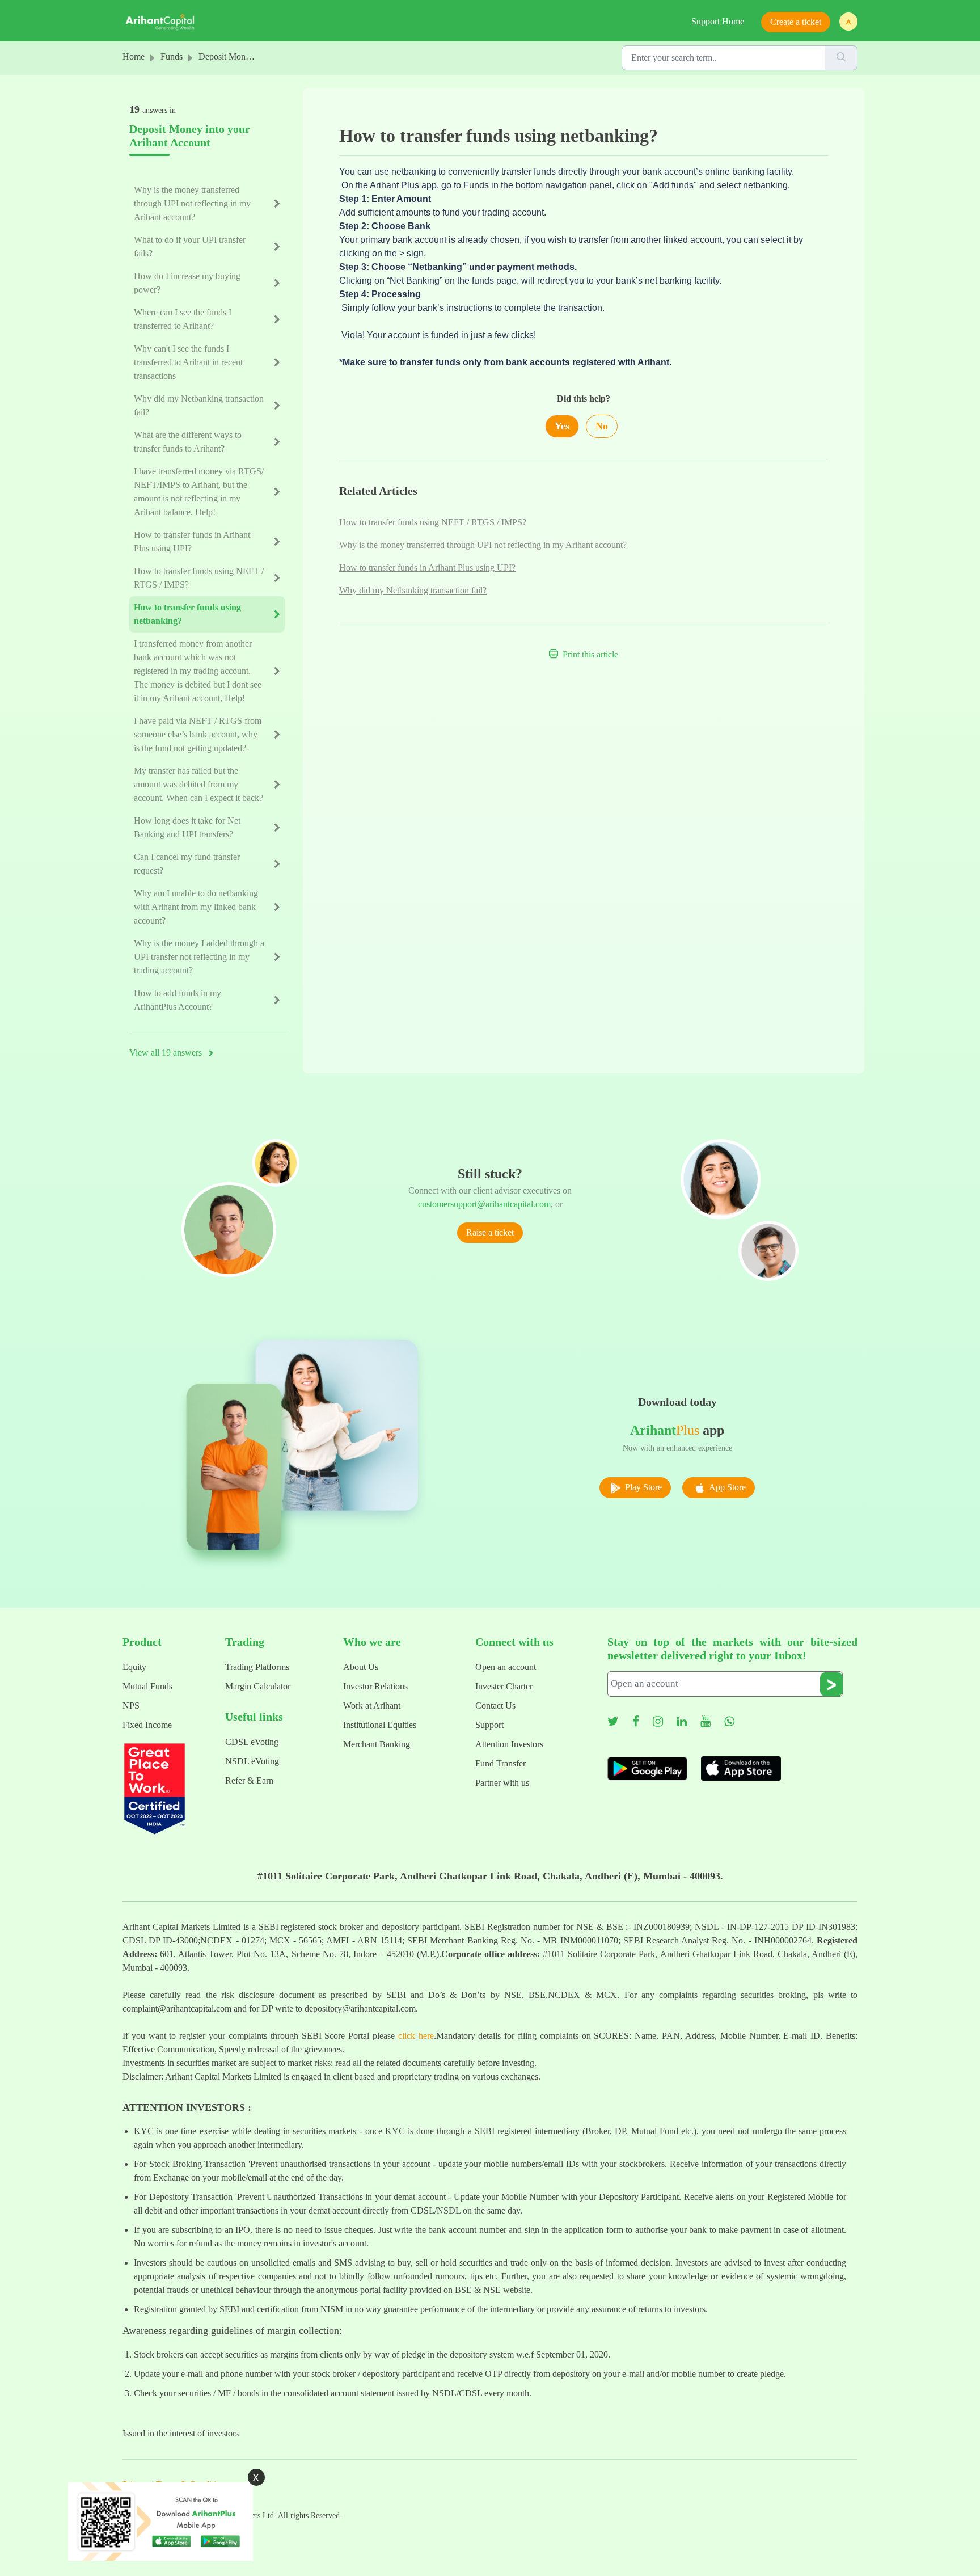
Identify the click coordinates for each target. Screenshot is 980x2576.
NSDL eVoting (252, 1761)
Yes (562, 426)
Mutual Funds (147, 1686)
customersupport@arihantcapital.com (484, 1204)
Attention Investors (509, 1744)
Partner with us (502, 1783)
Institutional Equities (380, 1725)
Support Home (718, 21)
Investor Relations (375, 1686)
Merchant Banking (377, 1744)
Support (489, 1725)
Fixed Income (147, 1725)
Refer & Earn (249, 1780)
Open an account (506, 1667)
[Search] (841, 58)
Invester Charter (504, 1686)
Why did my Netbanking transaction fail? (413, 590)
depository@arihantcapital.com (360, 2008)
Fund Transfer (500, 1763)
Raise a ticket (490, 1232)
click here (416, 2036)
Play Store (642, 1487)
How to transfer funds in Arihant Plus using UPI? (427, 568)
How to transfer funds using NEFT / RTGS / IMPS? (433, 522)
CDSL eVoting (252, 1742)
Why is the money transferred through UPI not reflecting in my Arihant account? (483, 545)
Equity (134, 1667)
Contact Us (495, 1706)
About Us (361, 1667)
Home (134, 56)
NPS (131, 1706)
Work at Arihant (372, 1706)
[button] (848, 22)
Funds (172, 56)
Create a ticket (796, 22)
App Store (726, 1487)
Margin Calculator (258, 1686)
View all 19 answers (167, 1053)
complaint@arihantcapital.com (177, 2008)
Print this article (590, 654)
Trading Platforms (257, 1667)
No (602, 426)
